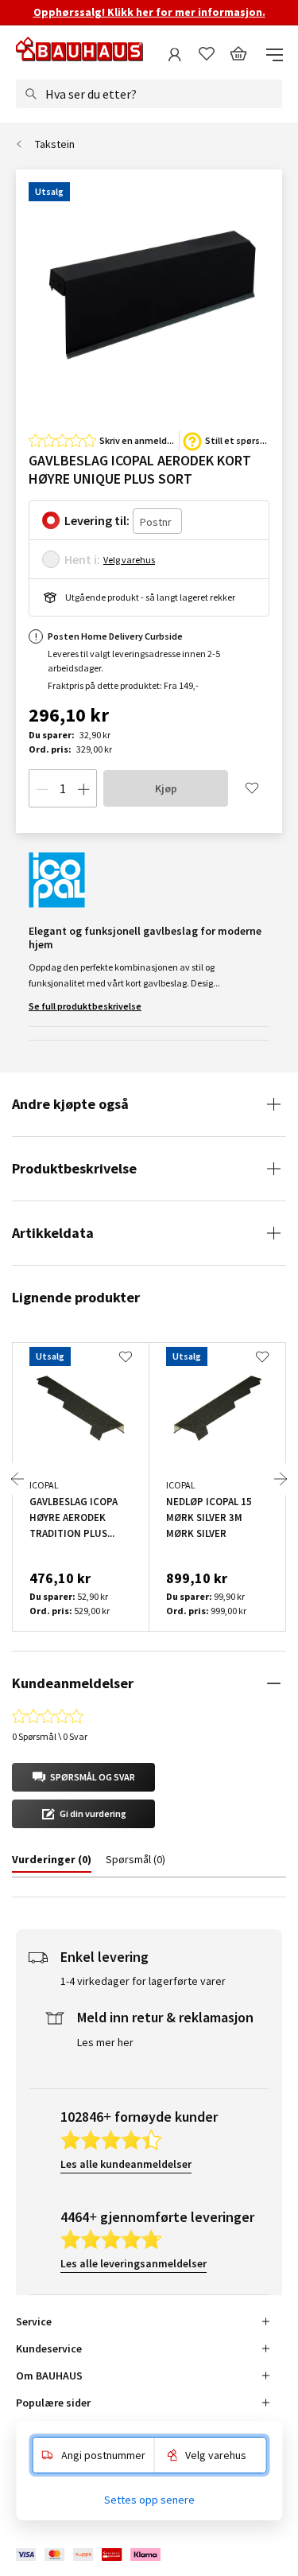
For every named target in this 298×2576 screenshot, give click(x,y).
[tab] (52, 1862)
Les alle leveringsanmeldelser (134, 2263)
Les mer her (105, 2042)
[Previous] (17, 1479)
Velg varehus (129, 560)
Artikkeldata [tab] (53, 1233)
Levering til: (97, 520)
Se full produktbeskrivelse (85, 1006)
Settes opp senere (149, 2500)
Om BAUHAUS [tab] (49, 2376)
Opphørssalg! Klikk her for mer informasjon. (149, 12)
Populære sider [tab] (53, 2403)
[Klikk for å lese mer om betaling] (89, 2554)
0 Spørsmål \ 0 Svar (50, 1736)
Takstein (55, 144)
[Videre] (281, 1479)
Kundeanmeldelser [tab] (73, 1683)
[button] (83, 1777)
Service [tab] (34, 2321)
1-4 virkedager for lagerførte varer (143, 1981)
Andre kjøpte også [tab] (70, 1104)
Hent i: (82, 559)
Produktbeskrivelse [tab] (74, 1168)
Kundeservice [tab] (49, 2348)
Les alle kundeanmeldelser (126, 2164)
